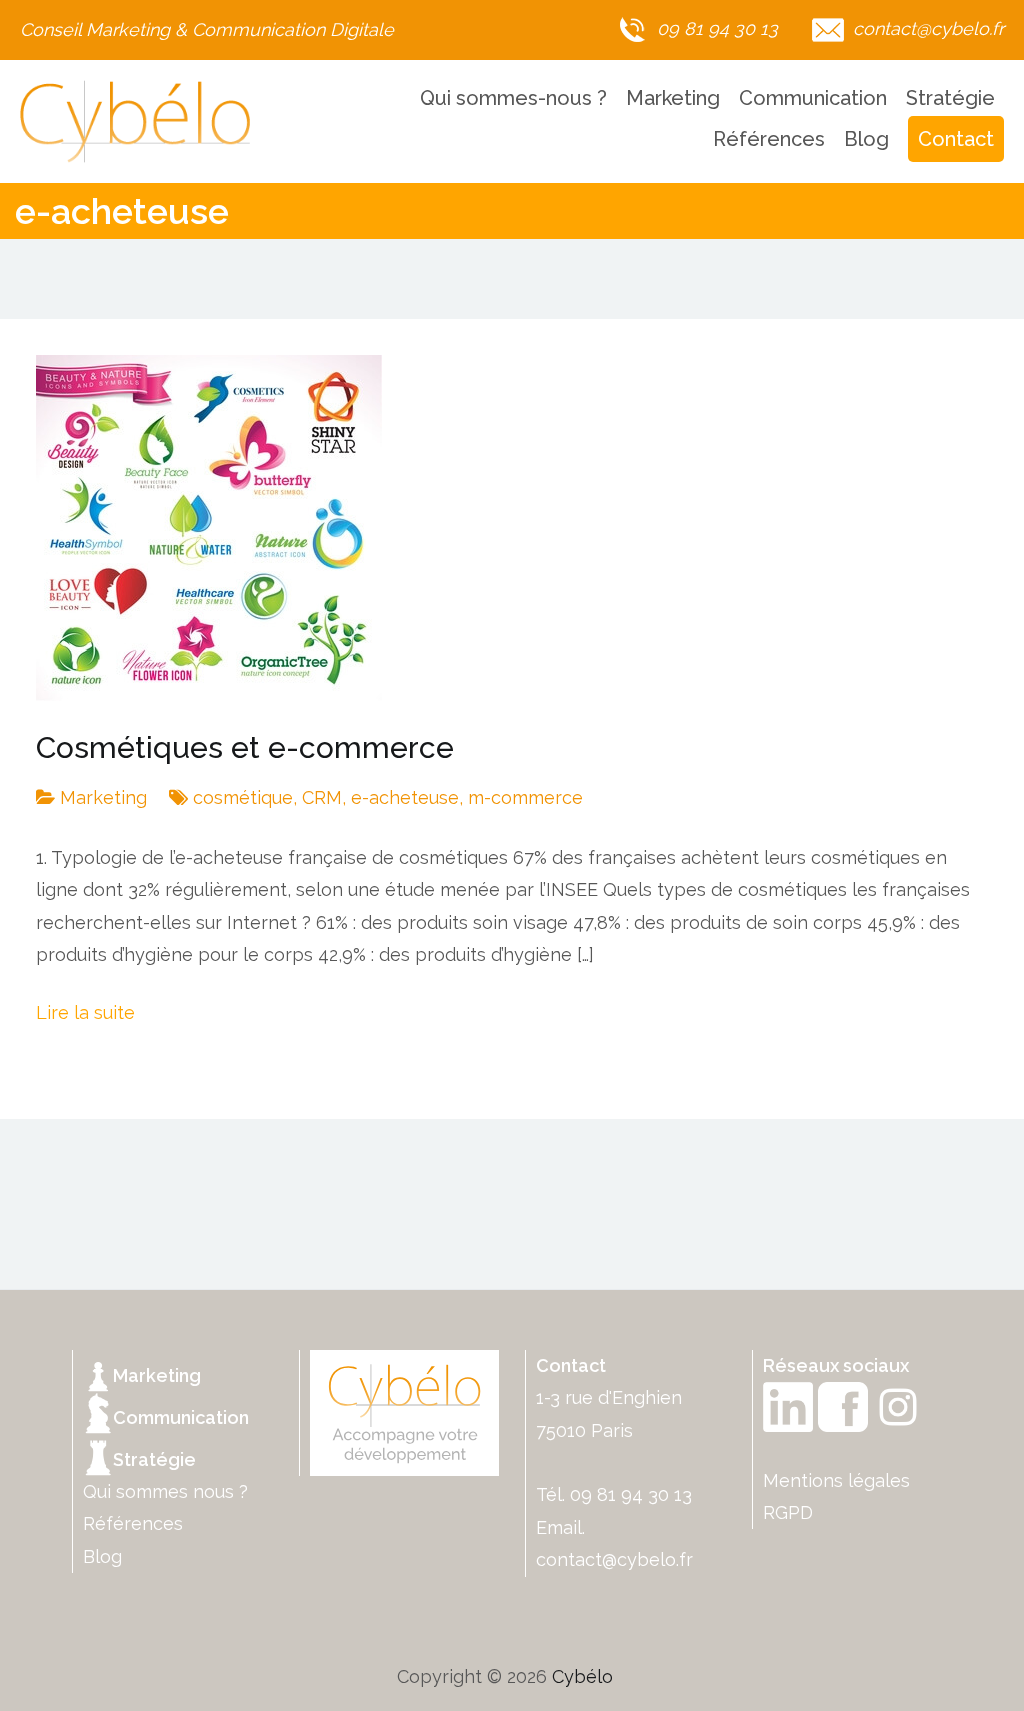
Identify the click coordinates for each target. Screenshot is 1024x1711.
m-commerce (525, 797)
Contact (956, 139)
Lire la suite (85, 1012)
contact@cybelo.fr (614, 1559)
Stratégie (950, 98)
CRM (322, 797)
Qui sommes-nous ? (513, 98)
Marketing (673, 98)
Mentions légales (836, 1480)
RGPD (788, 1512)
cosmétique (243, 797)
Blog (866, 139)
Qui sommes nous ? (165, 1491)
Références (769, 139)
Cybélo (582, 1676)
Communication (813, 98)
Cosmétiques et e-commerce (245, 747)
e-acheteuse (405, 797)
